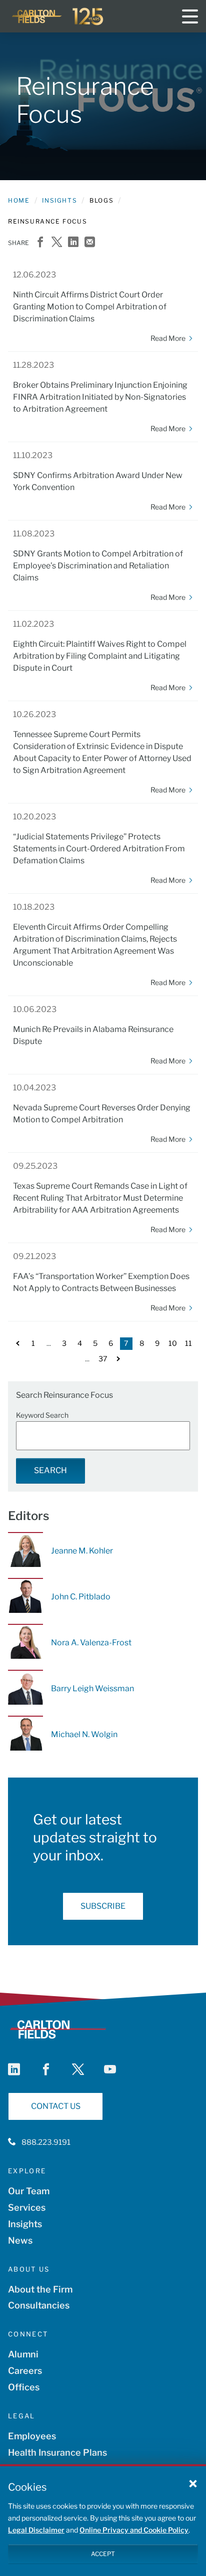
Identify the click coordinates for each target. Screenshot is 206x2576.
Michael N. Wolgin (84, 1734)
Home (19, 200)
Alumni (23, 2354)
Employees (32, 2436)
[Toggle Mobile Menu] (190, 16)
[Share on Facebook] (40, 243)
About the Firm (40, 2289)
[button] (193, 2483)
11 (188, 1343)
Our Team (29, 2191)
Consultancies (39, 2305)
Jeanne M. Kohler (82, 1551)
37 (103, 1359)
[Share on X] (57, 243)
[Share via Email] (90, 243)
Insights (59, 200)
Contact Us (56, 2106)
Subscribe (103, 1906)
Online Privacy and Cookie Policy (134, 2530)
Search (50, 1470)
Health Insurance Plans (57, 2452)
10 (173, 1343)
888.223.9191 (46, 2142)
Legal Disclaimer (36, 2530)
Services (27, 2207)
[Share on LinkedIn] (73, 243)
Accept (103, 2554)
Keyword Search (42, 1415)
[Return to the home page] (58, 16)
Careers (25, 2371)
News (20, 2240)
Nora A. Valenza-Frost (91, 1643)
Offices (24, 2387)
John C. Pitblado (81, 1597)
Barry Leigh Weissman (92, 1688)
